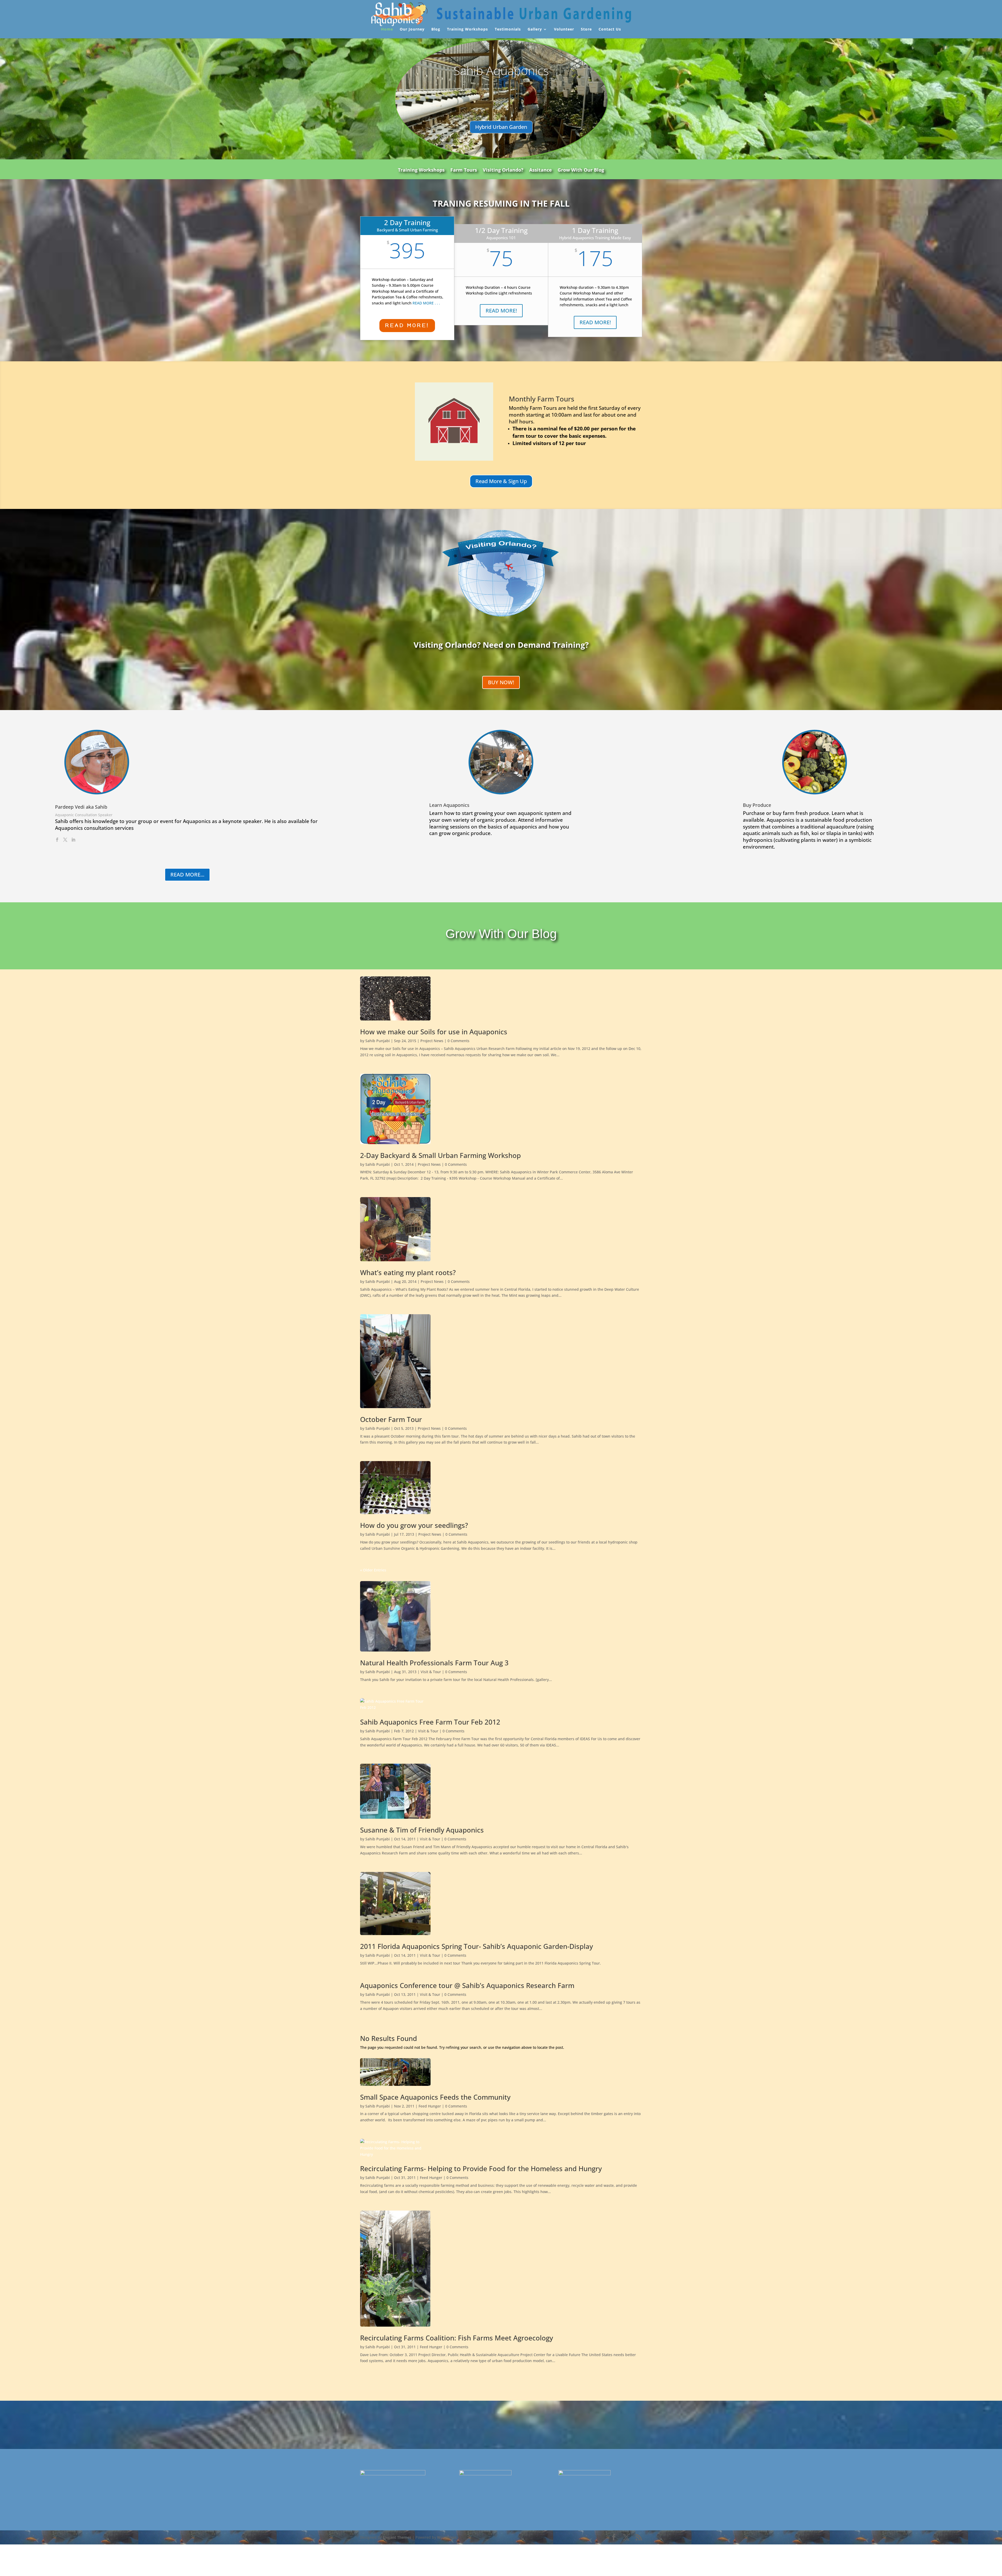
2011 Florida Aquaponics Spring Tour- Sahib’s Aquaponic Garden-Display (476, 1946)
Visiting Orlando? (503, 170)
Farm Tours (464, 170)
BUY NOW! (501, 682)
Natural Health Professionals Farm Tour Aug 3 (434, 1663)
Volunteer (564, 29)
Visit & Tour (431, 1672)
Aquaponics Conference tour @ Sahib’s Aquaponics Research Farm (467, 1985)
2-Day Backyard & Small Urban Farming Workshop (440, 1155)
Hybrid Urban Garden (501, 127)
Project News (432, 1041)
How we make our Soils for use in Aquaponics (434, 1032)
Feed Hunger (430, 2106)
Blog (436, 29)
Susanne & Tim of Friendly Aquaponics (422, 1830)
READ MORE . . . (426, 303)
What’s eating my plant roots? (408, 1272)
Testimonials (508, 29)
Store (586, 29)
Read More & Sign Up (501, 481)
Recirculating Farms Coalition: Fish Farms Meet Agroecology (457, 2338)
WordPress (447, 2537)
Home (387, 29)
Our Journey (412, 29)
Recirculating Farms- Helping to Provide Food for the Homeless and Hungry (481, 2169)
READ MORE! (407, 325)
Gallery (535, 29)
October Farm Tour (391, 1419)
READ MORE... (187, 875)
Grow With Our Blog (581, 170)
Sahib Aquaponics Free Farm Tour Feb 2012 (430, 1722)
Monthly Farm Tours (542, 399)
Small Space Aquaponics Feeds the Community (435, 2097)
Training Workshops (467, 29)
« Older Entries (373, 1570)
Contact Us (610, 29)
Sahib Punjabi (378, 1041)
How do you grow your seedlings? (414, 1525)
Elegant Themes (397, 2537)
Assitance (541, 170)
